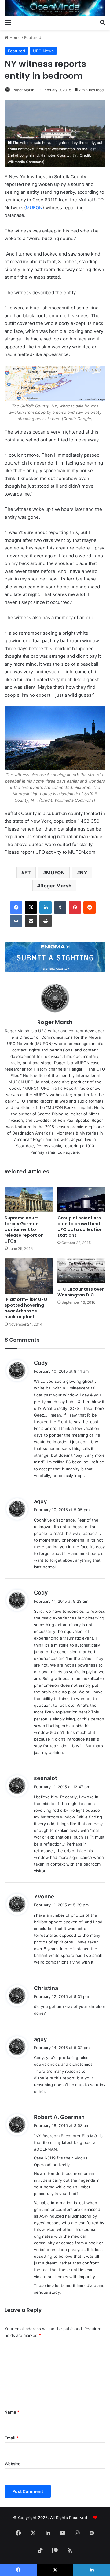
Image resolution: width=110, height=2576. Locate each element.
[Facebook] (16, 908)
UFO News (43, 51)
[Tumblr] (60, 908)
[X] (31, 908)
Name (12, 2412)
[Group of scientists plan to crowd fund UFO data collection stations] (81, 1199)
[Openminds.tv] (55, 8)
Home (15, 37)
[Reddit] (90, 908)
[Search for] (102, 22)
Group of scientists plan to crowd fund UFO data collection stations (80, 1227)
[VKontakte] (16, 921)
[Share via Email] (31, 921)
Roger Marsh (23, 90)
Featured (33, 37)
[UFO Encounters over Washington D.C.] (81, 1271)
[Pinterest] (75, 908)
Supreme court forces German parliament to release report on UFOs (24, 1229)
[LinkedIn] (46, 908)
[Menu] (8, 22)
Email (12, 2438)
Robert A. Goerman (59, 2117)
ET (28, 873)
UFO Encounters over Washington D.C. (81, 1292)
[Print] (46, 921)
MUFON (34, 208)
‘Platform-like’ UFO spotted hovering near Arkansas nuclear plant (26, 1308)
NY (84, 873)
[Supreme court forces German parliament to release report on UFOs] (29, 1199)
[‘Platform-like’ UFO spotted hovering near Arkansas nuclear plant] (29, 1276)
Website (13, 2464)
